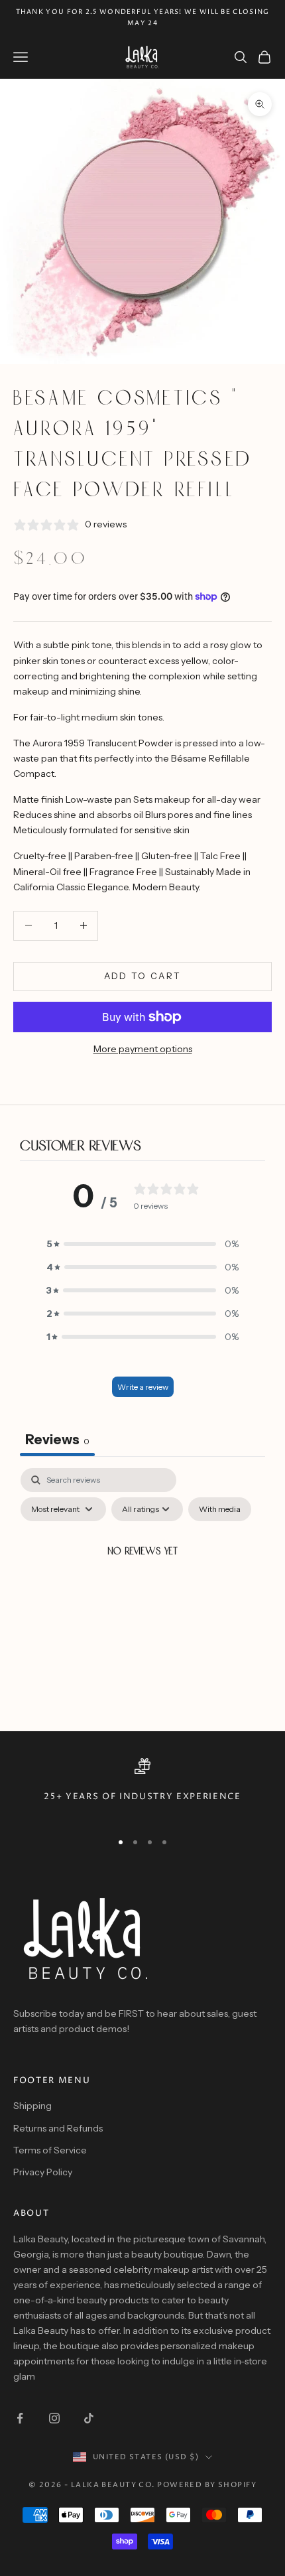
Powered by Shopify (207, 2485)
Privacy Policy (43, 2172)
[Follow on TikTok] (89, 2418)
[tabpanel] (142, 1583)
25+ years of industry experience (142, 1797)
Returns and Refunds (58, 2128)
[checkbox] (220, 1509)
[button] (142, 1244)
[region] (142, 1789)
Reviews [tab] (57, 1440)
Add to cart (143, 976)
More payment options (143, 1049)
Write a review (143, 1387)
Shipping (32, 2106)
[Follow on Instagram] (54, 2418)
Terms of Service (50, 2150)
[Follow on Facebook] (20, 2418)
